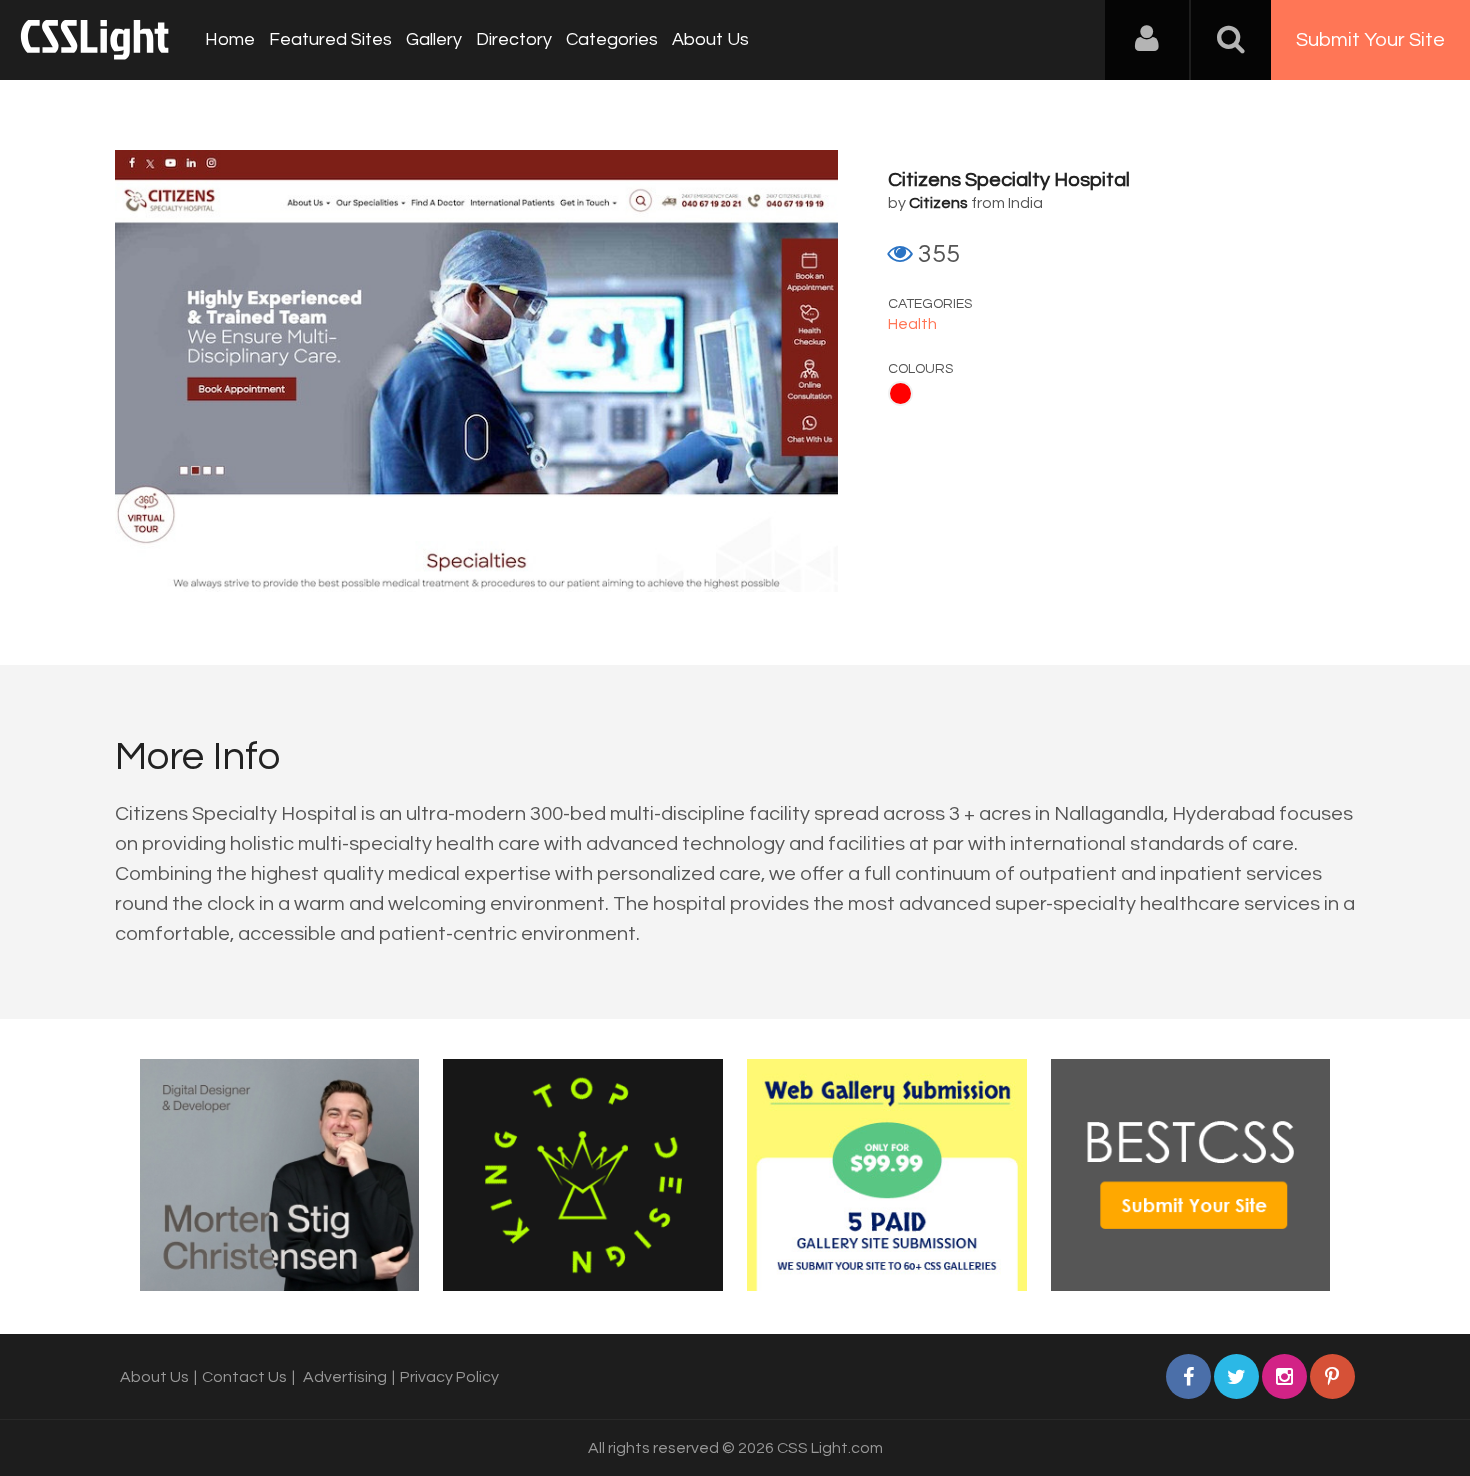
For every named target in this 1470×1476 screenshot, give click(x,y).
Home (230, 39)
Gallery (434, 39)
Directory (514, 39)
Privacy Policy (449, 1377)
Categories (612, 39)
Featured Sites (330, 39)
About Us (710, 39)
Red (900, 393)
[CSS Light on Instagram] (1284, 1376)
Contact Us (244, 1377)
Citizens (938, 203)
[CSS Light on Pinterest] (1332, 1376)
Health (912, 324)
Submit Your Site (1370, 40)
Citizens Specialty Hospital (1009, 180)
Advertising (345, 1377)
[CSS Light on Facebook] (1188, 1376)
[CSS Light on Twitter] (1236, 1376)
